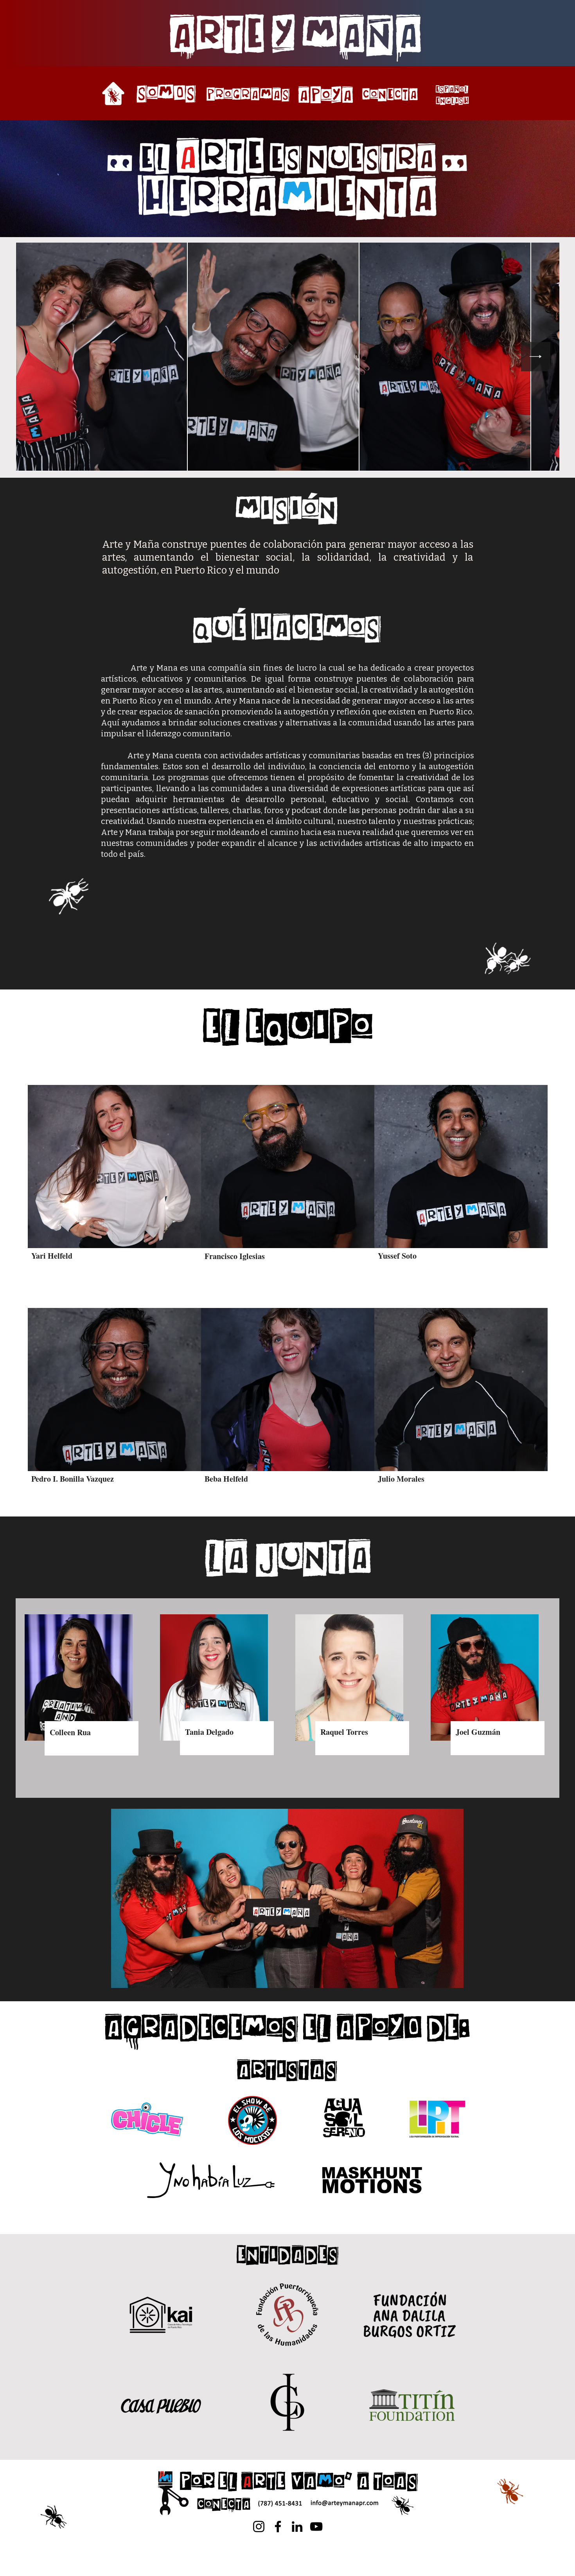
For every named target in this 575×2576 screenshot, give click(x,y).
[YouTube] (316, 2527)
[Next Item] (536, 357)
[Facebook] (278, 2527)
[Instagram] (259, 2527)
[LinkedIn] (297, 2527)
